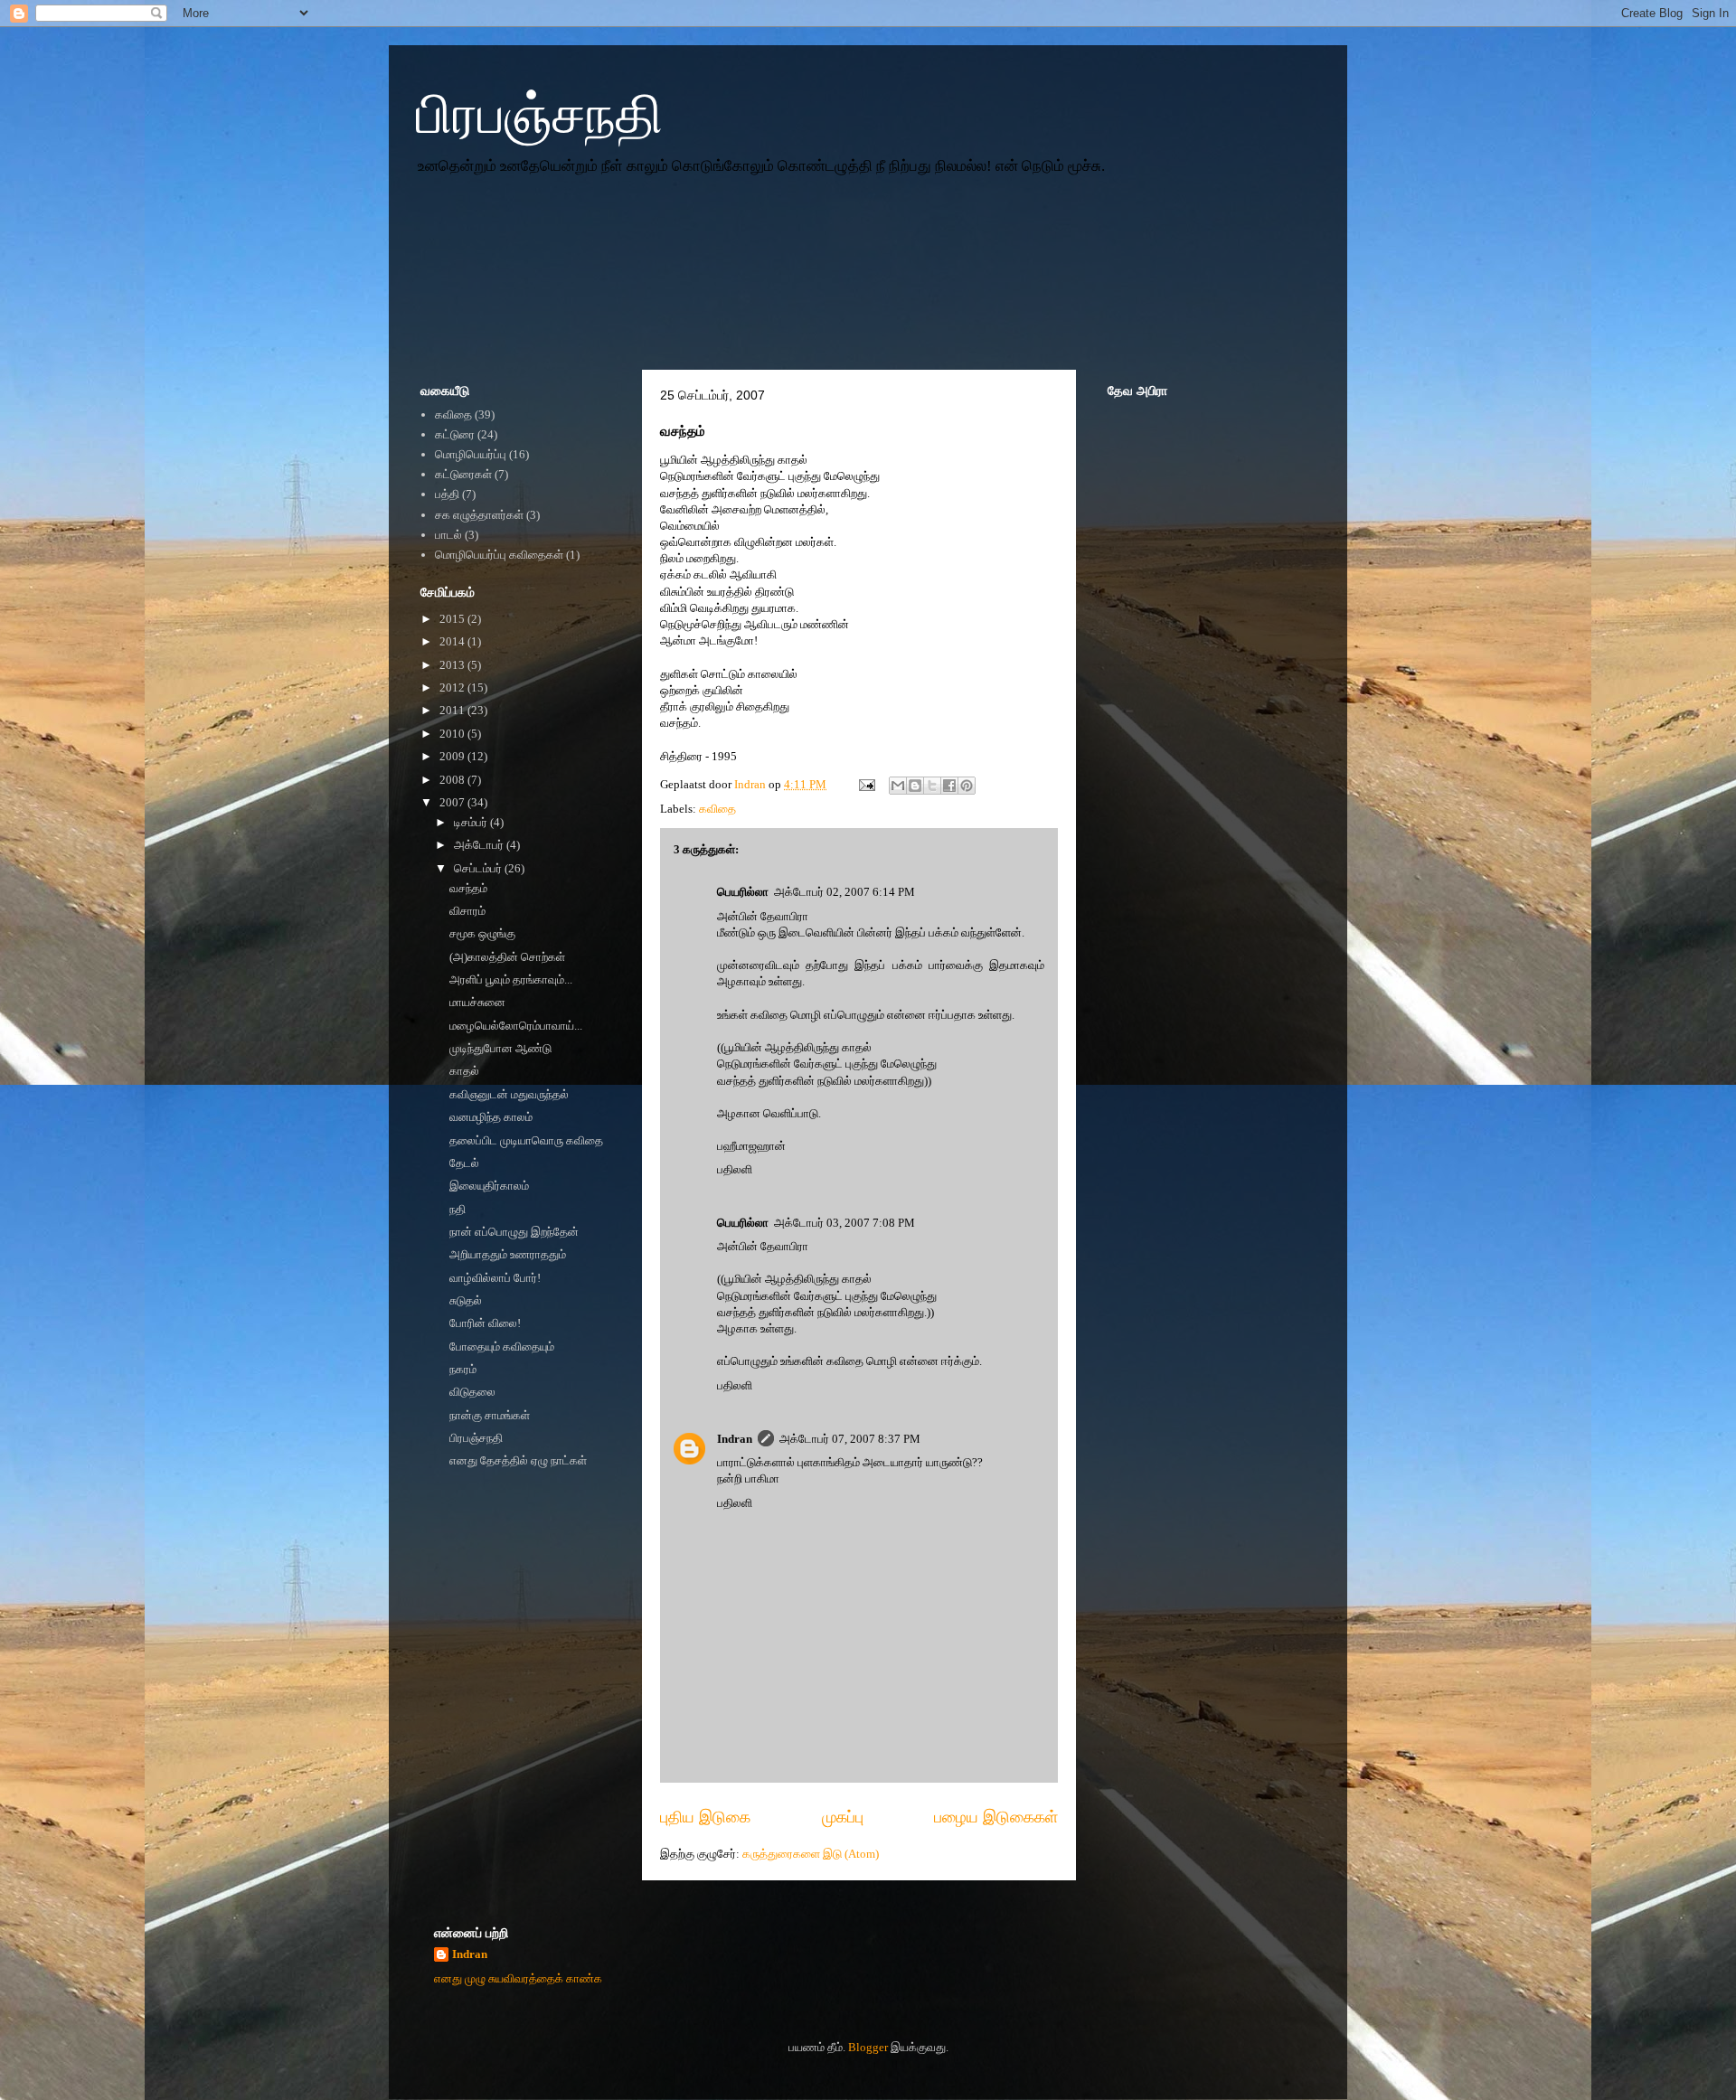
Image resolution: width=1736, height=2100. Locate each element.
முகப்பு (843, 1817)
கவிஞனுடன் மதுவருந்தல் (509, 1094)
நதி (458, 1209)
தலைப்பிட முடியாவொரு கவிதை (526, 1140)
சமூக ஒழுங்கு (482, 933)
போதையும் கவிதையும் (502, 1347)
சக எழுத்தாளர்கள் (479, 515)
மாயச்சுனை (477, 1002)
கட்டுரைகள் (463, 474)
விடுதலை (472, 1392)
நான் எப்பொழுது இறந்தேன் (514, 1232)
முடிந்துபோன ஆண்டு (500, 1048)
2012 (453, 687)
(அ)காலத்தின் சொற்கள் (507, 957)
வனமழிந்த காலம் (491, 1117)
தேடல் (464, 1163)
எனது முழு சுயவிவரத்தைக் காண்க (518, 1978)
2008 (453, 780)
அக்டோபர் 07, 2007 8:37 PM (850, 1439)
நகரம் (463, 1369)
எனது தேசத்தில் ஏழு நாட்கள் (518, 1460)
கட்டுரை (455, 434)
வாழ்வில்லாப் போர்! (495, 1278)
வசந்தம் (468, 888)
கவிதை (717, 809)
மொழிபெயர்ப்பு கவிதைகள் (499, 555)
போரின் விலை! (485, 1323)
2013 (453, 665)
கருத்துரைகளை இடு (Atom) (811, 1854)
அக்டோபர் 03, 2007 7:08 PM (844, 1223)
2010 (453, 734)
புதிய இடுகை (705, 1817)
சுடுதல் (466, 1300)
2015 (453, 619)
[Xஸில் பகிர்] (932, 786)
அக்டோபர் (480, 845)
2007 (453, 802)
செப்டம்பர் (479, 868)
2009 (453, 756)
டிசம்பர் (472, 822)
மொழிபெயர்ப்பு (471, 454)
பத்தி (447, 494)
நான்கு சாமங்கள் (490, 1415)
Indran (735, 1439)
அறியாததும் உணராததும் (508, 1254)
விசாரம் (467, 911)
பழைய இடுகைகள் (996, 1817)
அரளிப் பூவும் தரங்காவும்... (511, 979)
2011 (453, 710)
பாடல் (448, 535)
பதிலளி (735, 1169)
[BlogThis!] (915, 786)
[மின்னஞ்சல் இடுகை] (865, 784)
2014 (453, 641)
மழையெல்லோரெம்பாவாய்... (516, 1026)
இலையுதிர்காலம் (489, 1186)
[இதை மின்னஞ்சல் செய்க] (898, 786)
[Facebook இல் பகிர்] (949, 786)
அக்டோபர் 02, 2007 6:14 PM (844, 892)
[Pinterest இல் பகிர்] (967, 786)
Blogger (868, 2047)
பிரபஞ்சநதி (540, 114)
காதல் (464, 1071)
